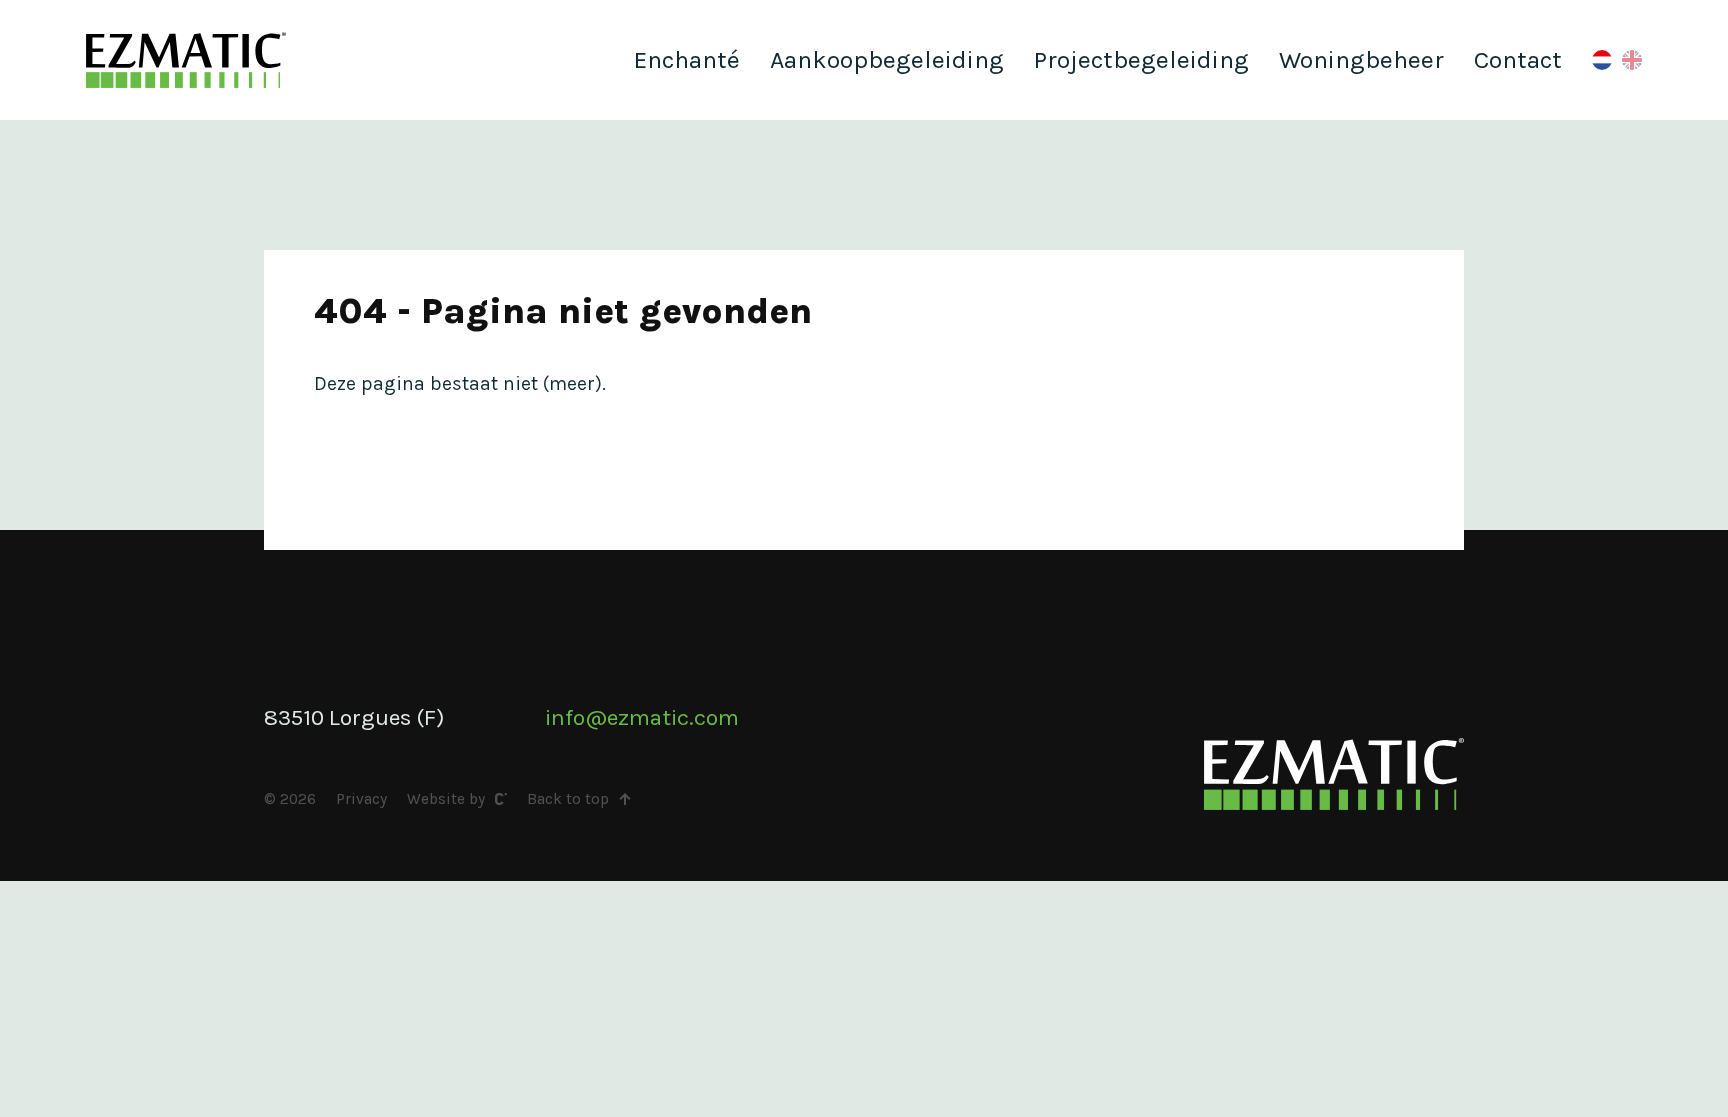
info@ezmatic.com (642, 717)
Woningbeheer (1361, 59)
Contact (1518, 59)
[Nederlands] (1602, 60)
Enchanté (687, 59)
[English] (1632, 60)
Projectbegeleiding (1141, 59)
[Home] (186, 60)
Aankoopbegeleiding (887, 59)
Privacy (361, 799)
